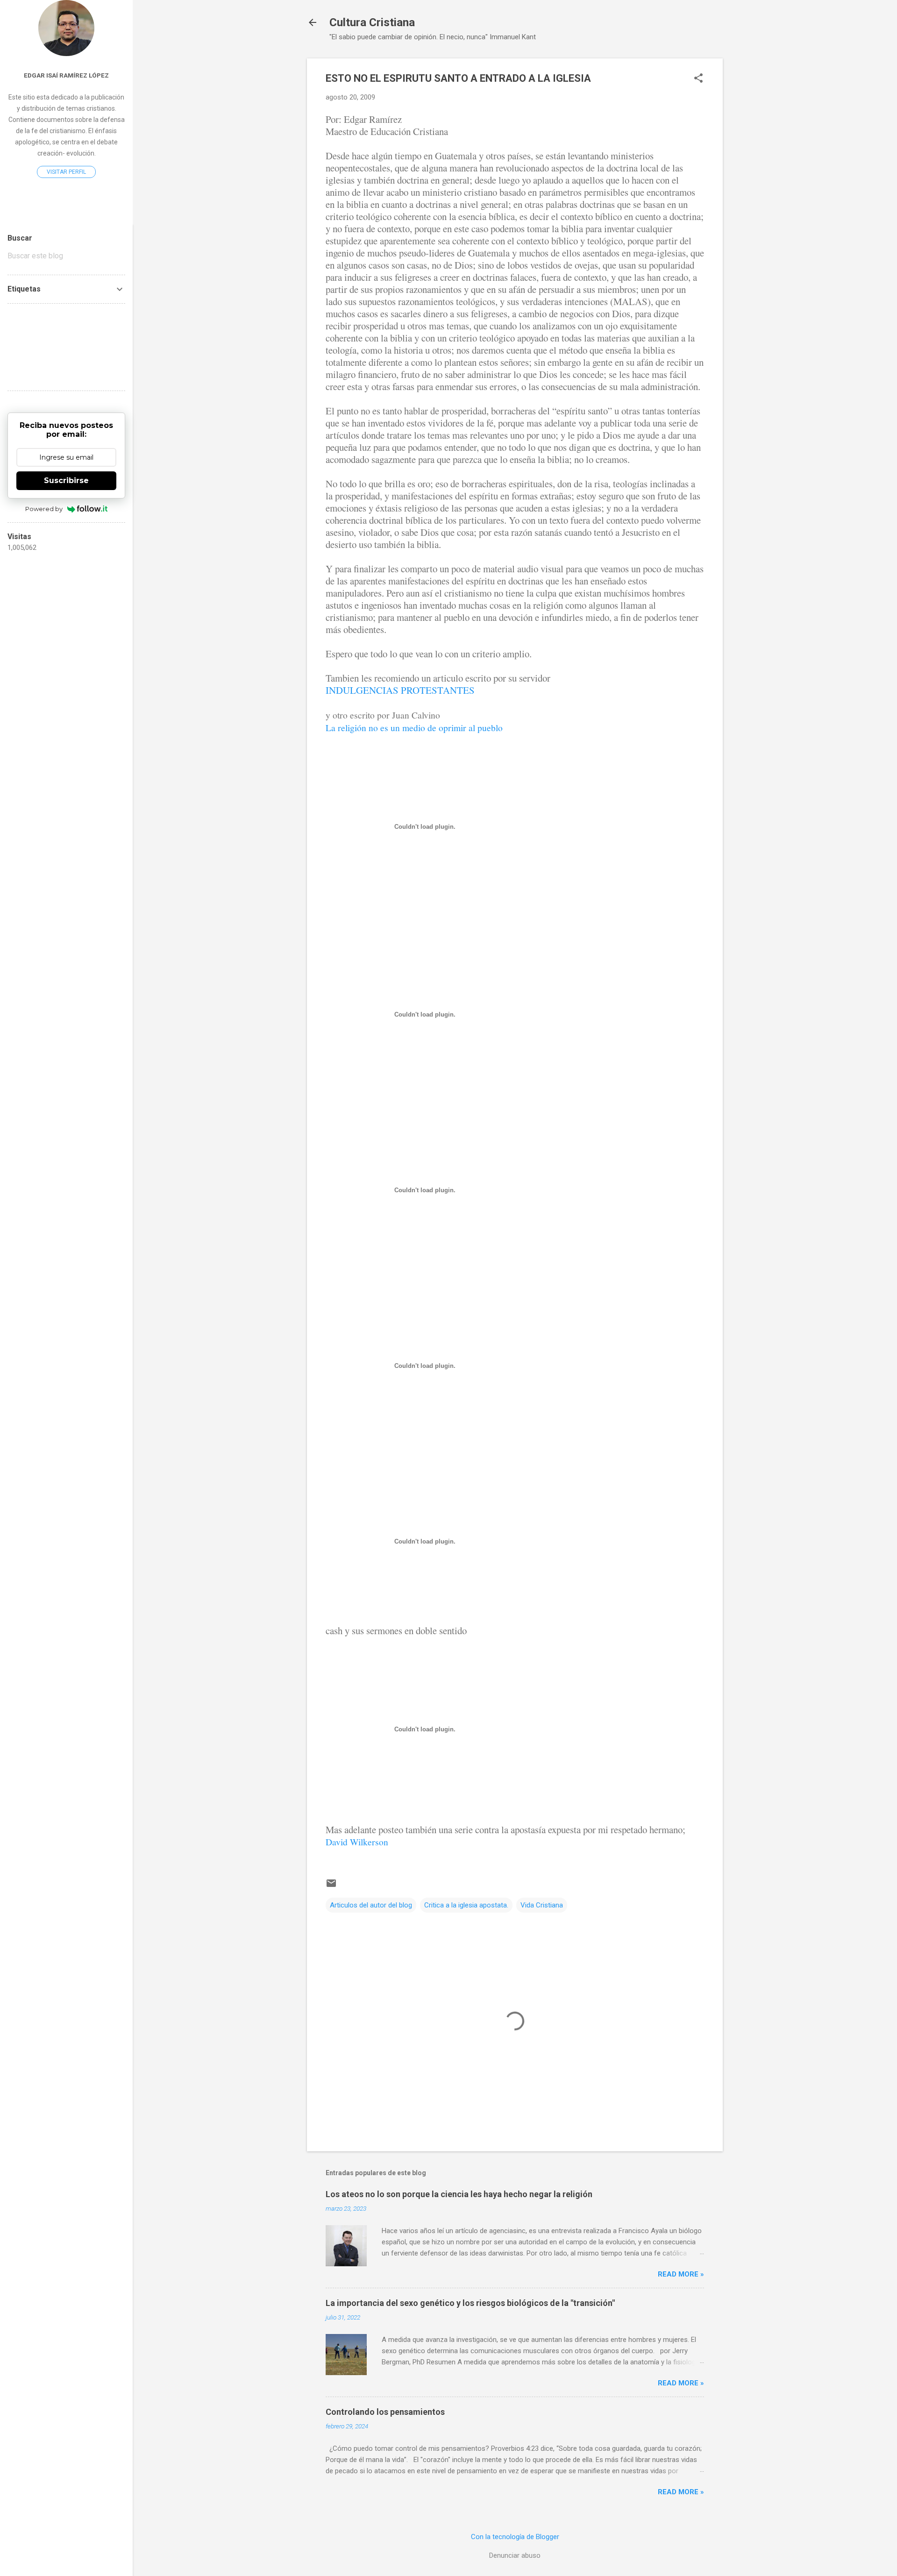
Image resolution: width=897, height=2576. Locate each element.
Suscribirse (66, 480)
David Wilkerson (357, 1842)
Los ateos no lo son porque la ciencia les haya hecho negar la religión (459, 2194)
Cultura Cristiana (372, 22)
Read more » (681, 2274)
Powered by (44, 509)
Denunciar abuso (515, 2555)
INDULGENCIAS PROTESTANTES (400, 690)
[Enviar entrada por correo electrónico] (331, 1886)
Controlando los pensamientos (385, 2412)
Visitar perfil (66, 172)
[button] (698, 79)
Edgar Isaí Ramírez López (66, 75)
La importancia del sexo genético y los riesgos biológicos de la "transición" (470, 2303)
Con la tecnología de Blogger (515, 2537)
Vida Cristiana (542, 1905)
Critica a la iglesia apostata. (466, 1905)
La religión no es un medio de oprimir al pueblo (414, 727)
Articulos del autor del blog (371, 1905)
